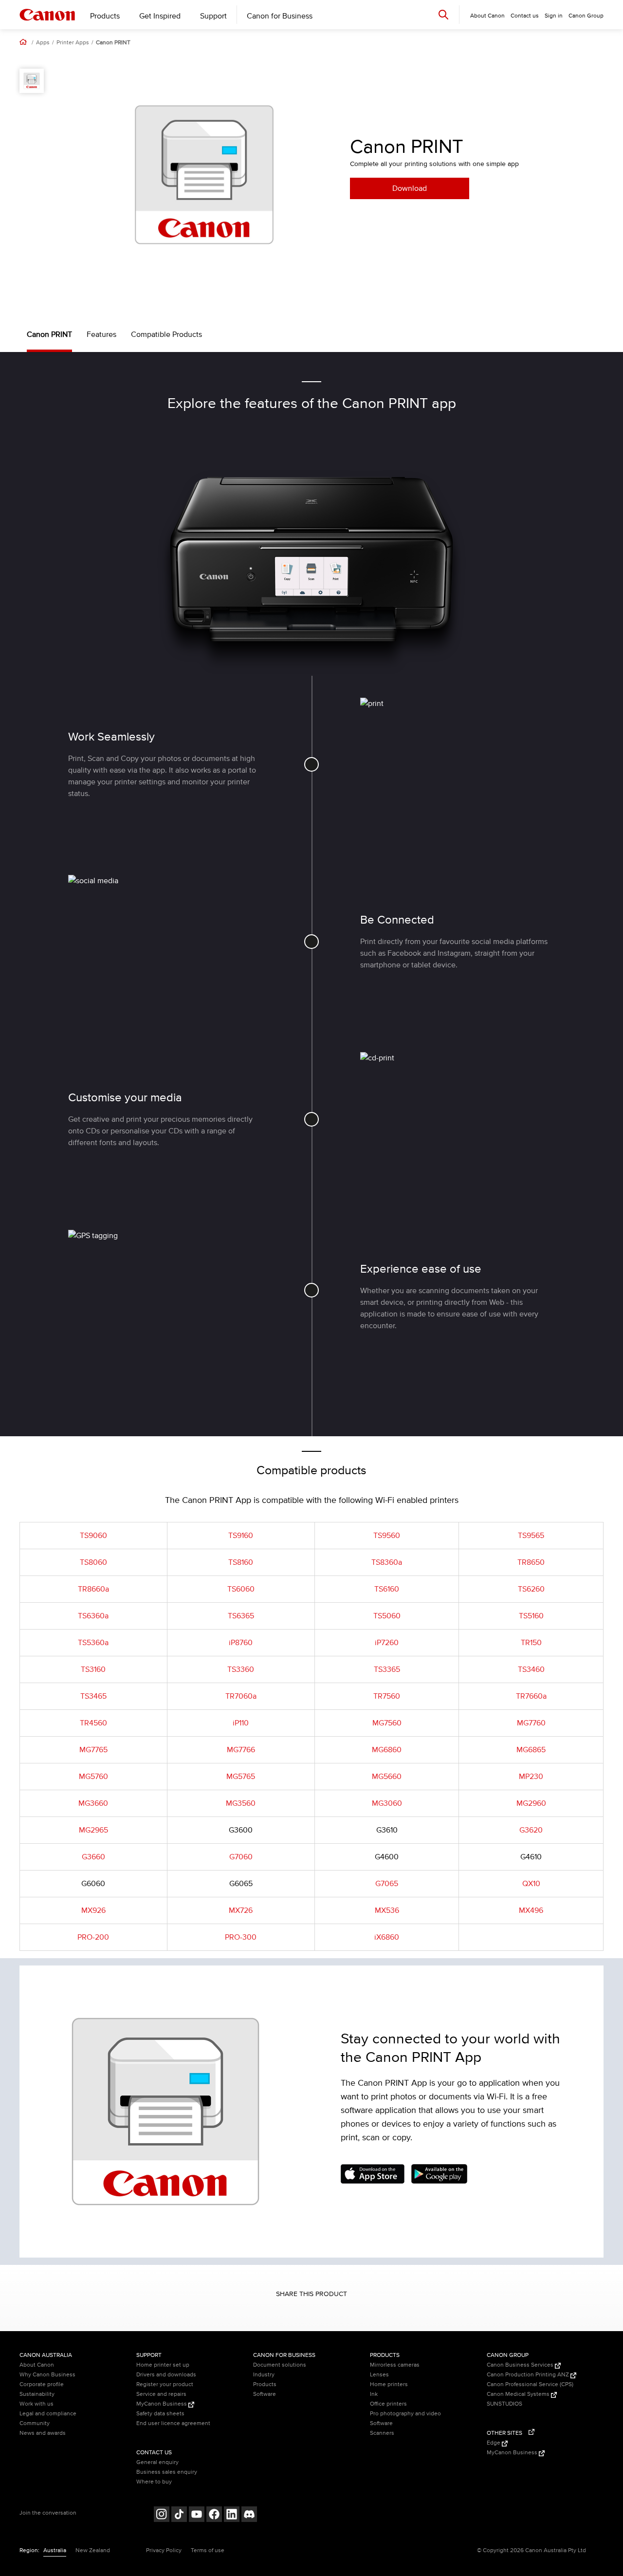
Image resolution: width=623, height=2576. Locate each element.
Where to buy (154, 2482)
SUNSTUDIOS (504, 2404)
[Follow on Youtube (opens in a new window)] (197, 2515)
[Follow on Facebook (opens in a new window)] (214, 2515)
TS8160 (241, 1562)
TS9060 (93, 1536)
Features (101, 334)
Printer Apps (73, 43)
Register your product (165, 2384)
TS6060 (241, 1589)
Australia (55, 2550)
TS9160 (241, 1536)
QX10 (531, 1884)
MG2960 (531, 1803)
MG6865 (531, 1750)
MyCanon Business (162, 2404)
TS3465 (93, 1696)
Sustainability (37, 2394)
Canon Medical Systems (519, 2394)
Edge (494, 2443)
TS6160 (387, 1589)
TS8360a (387, 1562)
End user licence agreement (173, 2423)
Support (213, 16)
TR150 (531, 1643)
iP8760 (241, 1643)
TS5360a (93, 1643)
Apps (43, 43)
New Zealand (93, 2550)
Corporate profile (42, 2384)
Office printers (388, 2404)
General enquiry (157, 2462)
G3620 (531, 1830)
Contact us (525, 16)
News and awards (43, 2433)
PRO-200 (93, 1937)
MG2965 (93, 1830)
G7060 (241, 1857)
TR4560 (93, 1723)
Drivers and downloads (166, 2375)
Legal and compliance (48, 2414)
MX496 (531, 1910)
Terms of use (208, 2550)
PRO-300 (241, 1937)
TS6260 (531, 1589)
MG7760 (531, 1723)
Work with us (37, 2404)
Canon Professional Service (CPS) (530, 2384)
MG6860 (387, 1750)
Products (105, 16)
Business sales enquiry (167, 2472)
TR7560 (387, 1696)
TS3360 (241, 1669)
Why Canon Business (47, 2375)
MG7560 (387, 1723)
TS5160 (531, 1616)
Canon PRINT (113, 43)
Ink (374, 2394)
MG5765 (241, 1777)
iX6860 (387, 1937)
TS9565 (531, 1536)
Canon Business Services (521, 2365)
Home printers (389, 2384)
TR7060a (241, 1696)
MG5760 (93, 1777)
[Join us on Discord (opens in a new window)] (249, 2515)
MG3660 (93, 1803)
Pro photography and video (405, 2414)
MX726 (241, 1910)
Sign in (554, 16)
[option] (204, 175)
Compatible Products (166, 334)
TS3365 (387, 1669)
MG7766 (241, 1750)
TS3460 (531, 1669)
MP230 (531, 1777)
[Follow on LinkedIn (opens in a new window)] (232, 2515)
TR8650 (531, 1562)
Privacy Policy (164, 2550)
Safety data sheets (160, 2414)
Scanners (382, 2433)
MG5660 (387, 1777)
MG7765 (93, 1750)
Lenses (379, 2375)
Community (35, 2423)
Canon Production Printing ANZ (529, 2375)
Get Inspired (160, 16)
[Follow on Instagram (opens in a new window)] (162, 2515)
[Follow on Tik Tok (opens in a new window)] (179, 2515)
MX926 (93, 1910)
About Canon (37, 2365)
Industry (264, 2375)
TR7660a (531, 1696)
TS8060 (93, 1562)
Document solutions (280, 2365)
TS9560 (387, 1536)
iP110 (241, 1723)
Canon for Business (280, 16)
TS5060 (387, 1616)
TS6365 (241, 1616)
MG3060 (387, 1803)
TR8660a (93, 1589)
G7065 (387, 1884)
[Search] (443, 14)
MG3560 (241, 1803)
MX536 (387, 1910)
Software (265, 2394)
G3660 (93, 1857)
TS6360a (93, 1616)
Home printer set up (163, 2365)
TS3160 (93, 1669)
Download (410, 188)
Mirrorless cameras (395, 2365)
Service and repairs (161, 2394)
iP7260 (387, 1643)
